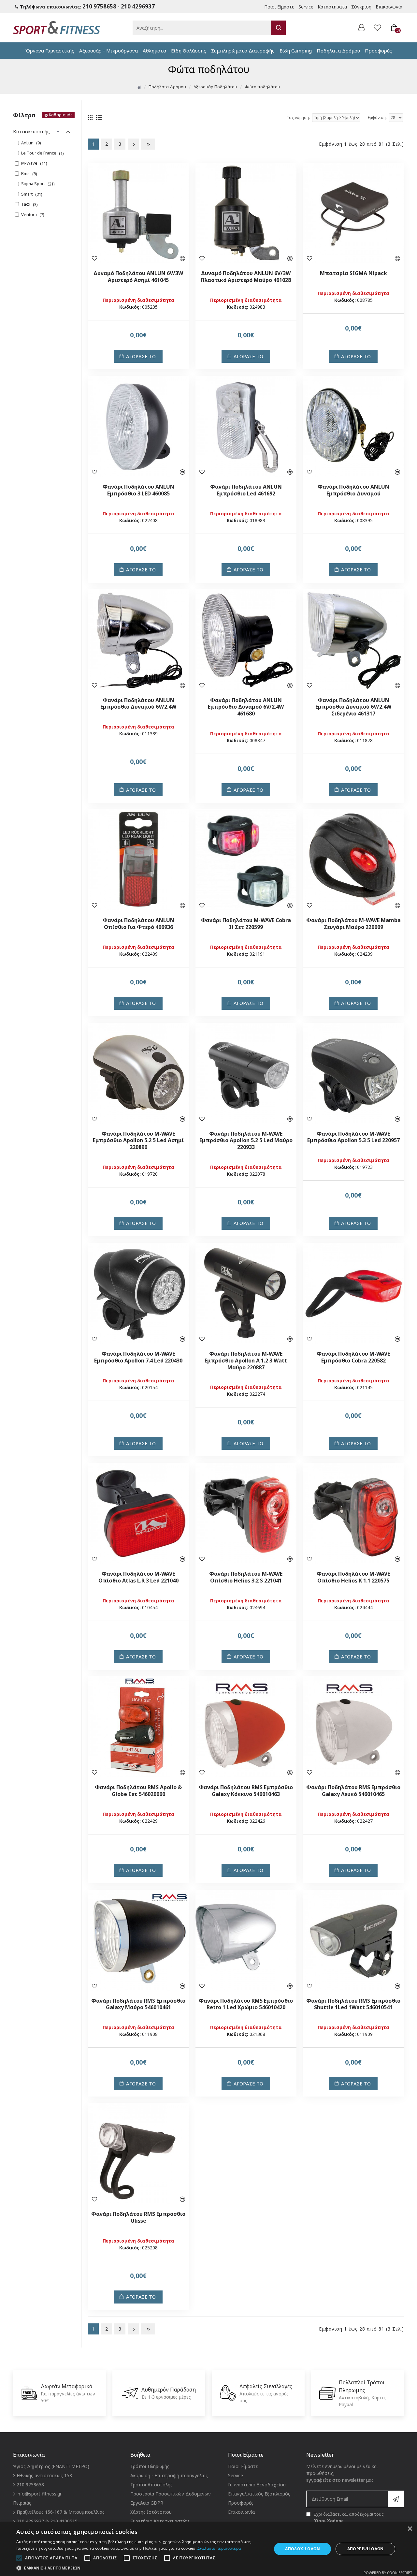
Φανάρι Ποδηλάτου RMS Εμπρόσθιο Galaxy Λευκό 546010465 (353, 1791)
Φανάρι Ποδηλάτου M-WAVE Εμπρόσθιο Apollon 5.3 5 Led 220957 (353, 1137)
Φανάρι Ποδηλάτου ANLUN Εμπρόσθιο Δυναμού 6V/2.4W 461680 (246, 707)
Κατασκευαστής (31, 131)
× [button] (410, 2529)
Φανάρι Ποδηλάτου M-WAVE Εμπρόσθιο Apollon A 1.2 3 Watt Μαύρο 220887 (246, 1361)
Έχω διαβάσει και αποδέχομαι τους (348, 2517)
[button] (140, 2568)
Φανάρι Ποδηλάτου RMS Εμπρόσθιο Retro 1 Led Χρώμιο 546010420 (246, 2004)
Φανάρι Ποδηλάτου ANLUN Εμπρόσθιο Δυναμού (353, 490)
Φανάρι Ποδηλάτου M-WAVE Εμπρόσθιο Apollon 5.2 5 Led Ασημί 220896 (138, 1141)
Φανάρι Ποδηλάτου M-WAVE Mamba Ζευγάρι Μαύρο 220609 (353, 924)
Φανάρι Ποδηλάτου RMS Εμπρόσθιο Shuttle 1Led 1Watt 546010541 (353, 2004)
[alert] (208, 2549)
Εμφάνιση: (377, 118)
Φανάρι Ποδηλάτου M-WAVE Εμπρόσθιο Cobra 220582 (353, 1357)
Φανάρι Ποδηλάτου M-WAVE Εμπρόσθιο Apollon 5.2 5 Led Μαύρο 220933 (246, 1141)
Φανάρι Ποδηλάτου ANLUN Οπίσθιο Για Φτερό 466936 (138, 924)
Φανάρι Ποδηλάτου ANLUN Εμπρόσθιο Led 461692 (246, 490)
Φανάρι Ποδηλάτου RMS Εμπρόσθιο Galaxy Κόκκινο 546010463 (246, 1791)
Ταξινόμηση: (298, 118)
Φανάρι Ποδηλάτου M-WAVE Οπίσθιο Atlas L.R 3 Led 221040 (138, 1577)
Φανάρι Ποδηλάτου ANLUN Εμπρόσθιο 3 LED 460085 (138, 490)
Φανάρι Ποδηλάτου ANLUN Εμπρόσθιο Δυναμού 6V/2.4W (138, 704)
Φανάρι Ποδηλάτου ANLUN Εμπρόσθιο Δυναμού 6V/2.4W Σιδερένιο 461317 (353, 707)
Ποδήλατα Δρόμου (167, 87)
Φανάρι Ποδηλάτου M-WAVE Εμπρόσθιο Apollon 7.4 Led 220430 (138, 1357)
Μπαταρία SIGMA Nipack (353, 273)
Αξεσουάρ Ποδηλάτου (215, 87)
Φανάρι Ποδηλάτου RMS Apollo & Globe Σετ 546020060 (138, 1791)
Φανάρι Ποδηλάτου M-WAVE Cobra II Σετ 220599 (246, 924)
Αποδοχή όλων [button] (302, 2549)
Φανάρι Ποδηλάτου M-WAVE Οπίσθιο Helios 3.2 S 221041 (246, 1577)
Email (311, 2487)
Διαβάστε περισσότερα (219, 2548)
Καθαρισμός (61, 115)
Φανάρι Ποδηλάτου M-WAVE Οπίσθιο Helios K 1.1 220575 (353, 1577)
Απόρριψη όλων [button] (366, 2549)
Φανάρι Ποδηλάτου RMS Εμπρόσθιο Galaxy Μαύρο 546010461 (138, 2004)
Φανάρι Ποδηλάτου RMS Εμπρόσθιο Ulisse (138, 2217)
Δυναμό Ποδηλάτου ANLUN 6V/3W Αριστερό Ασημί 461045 (138, 277)
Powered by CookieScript (388, 2573)
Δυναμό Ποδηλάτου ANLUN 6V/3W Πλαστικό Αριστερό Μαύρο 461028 (246, 277)
